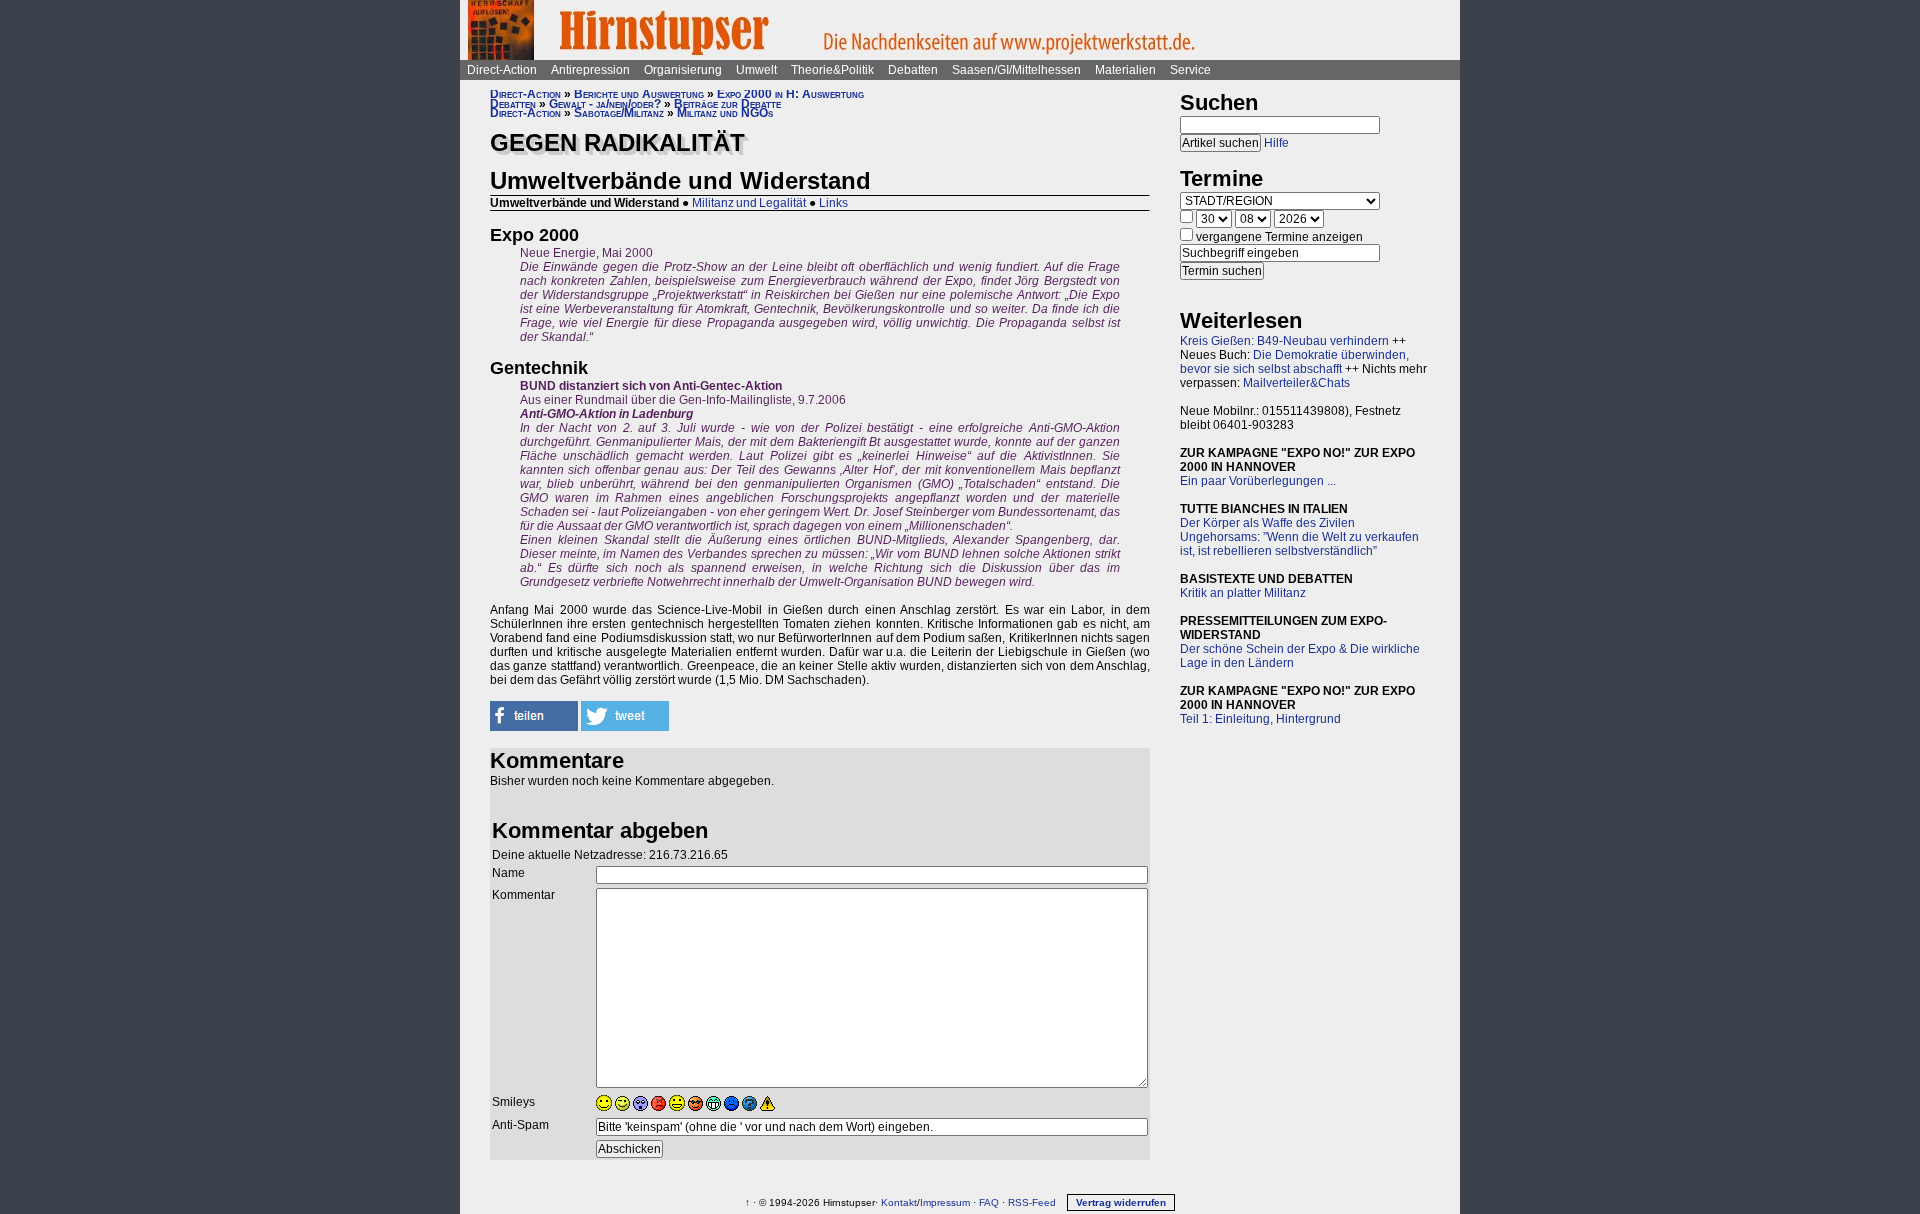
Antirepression (590, 70)
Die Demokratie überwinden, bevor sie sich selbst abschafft (1294, 362)
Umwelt (756, 70)
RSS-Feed (1032, 1202)
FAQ (989, 1202)
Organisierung (683, 70)
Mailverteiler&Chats (1296, 383)
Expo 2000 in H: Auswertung (790, 94)
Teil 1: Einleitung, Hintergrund (1260, 719)
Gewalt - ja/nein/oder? (605, 104)
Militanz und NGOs (725, 113)
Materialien (1125, 70)
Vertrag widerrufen (1121, 1202)
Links (833, 203)
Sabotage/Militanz (619, 113)
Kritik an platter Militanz (1243, 593)
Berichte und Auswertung (639, 94)
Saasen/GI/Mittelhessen (1016, 70)
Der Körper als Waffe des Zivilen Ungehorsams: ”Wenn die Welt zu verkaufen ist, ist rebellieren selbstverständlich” (1299, 537)
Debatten (913, 70)
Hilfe (1276, 143)
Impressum (945, 1202)
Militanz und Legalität (749, 203)
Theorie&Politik (832, 70)
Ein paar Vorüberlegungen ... (1258, 481)
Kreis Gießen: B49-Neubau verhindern (1284, 341)
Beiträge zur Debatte (727, 104)
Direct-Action (502, 70)
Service (1190, 70)
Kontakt (899, 1202)
